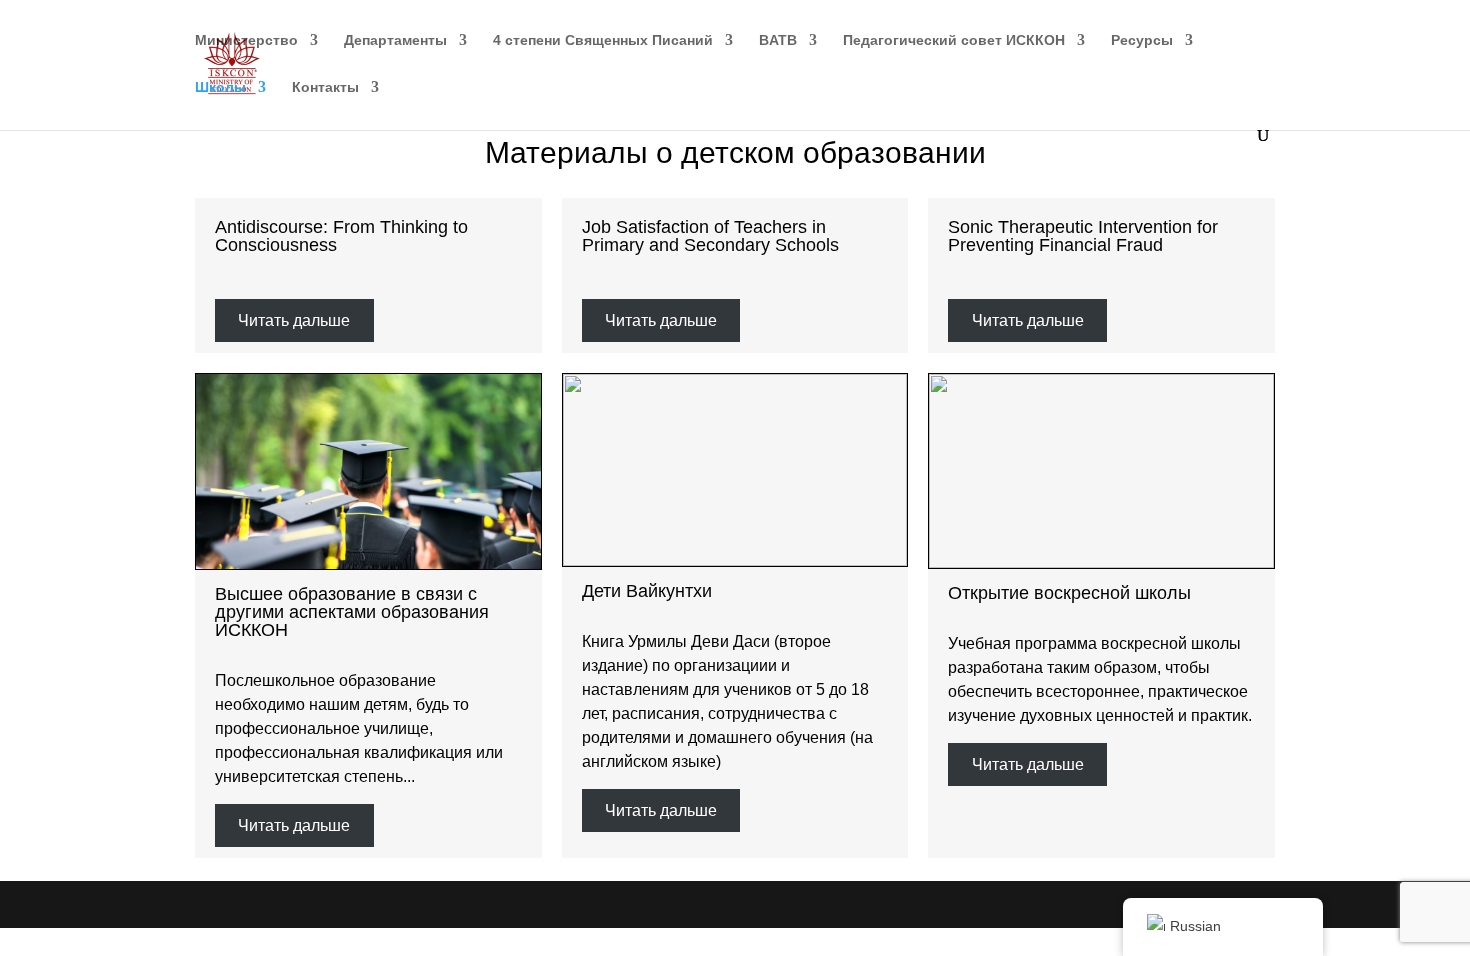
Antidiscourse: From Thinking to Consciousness (341, 236)
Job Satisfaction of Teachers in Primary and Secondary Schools (710, 236)
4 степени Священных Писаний (603, 40)
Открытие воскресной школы (1069, 593)
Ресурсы (1142, 40)
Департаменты (395, 40)
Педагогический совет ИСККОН (954, 40)
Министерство (246, 40)
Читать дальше (294, 320)
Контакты (325, 87)
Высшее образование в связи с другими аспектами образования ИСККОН (352, 612)
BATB (778, 40)
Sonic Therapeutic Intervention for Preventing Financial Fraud (1083, 236)
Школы (220, 87)
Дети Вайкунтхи (647, 591)
